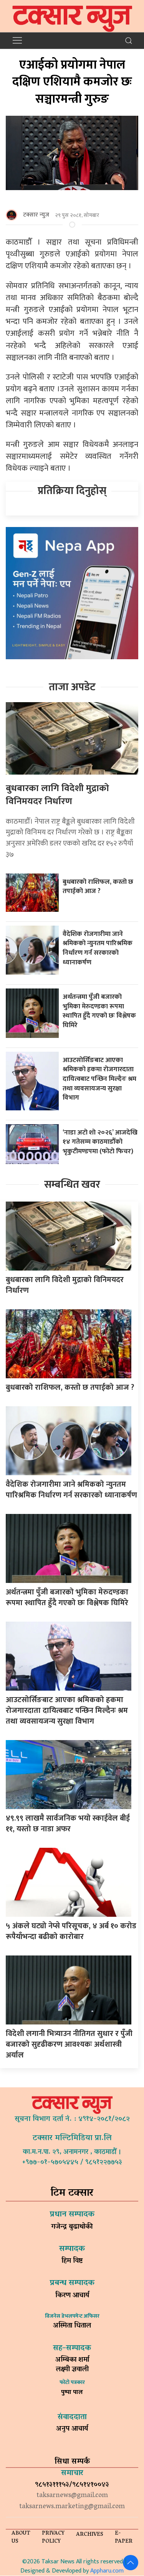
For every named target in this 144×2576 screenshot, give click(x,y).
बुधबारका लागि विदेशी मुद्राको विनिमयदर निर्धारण (57, 795)
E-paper (124, 2538)
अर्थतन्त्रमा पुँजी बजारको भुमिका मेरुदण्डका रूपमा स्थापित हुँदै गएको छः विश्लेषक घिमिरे (99, 1011)
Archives (90, 2535)
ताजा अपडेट (72, 687)
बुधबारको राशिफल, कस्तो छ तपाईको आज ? (98, 887)
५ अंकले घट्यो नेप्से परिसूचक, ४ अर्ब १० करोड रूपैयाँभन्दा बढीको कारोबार (71, 1931)
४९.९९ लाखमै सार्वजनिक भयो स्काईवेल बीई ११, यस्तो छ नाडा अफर (68, 1824)
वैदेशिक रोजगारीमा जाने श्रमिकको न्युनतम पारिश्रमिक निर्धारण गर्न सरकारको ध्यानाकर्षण (98, 948)
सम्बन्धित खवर (72, 1185)
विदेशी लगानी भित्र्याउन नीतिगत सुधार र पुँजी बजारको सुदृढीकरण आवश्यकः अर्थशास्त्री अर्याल (69, 2044)
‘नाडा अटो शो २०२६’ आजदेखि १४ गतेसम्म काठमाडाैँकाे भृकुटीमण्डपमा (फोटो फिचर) (100, 1142)
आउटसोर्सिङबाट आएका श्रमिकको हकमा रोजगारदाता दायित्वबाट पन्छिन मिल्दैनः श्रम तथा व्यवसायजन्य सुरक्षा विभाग (99, 1079)
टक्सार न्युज (36, 215)
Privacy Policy (53, 2538)
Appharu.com (107, 2571)
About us (21, 2538)
